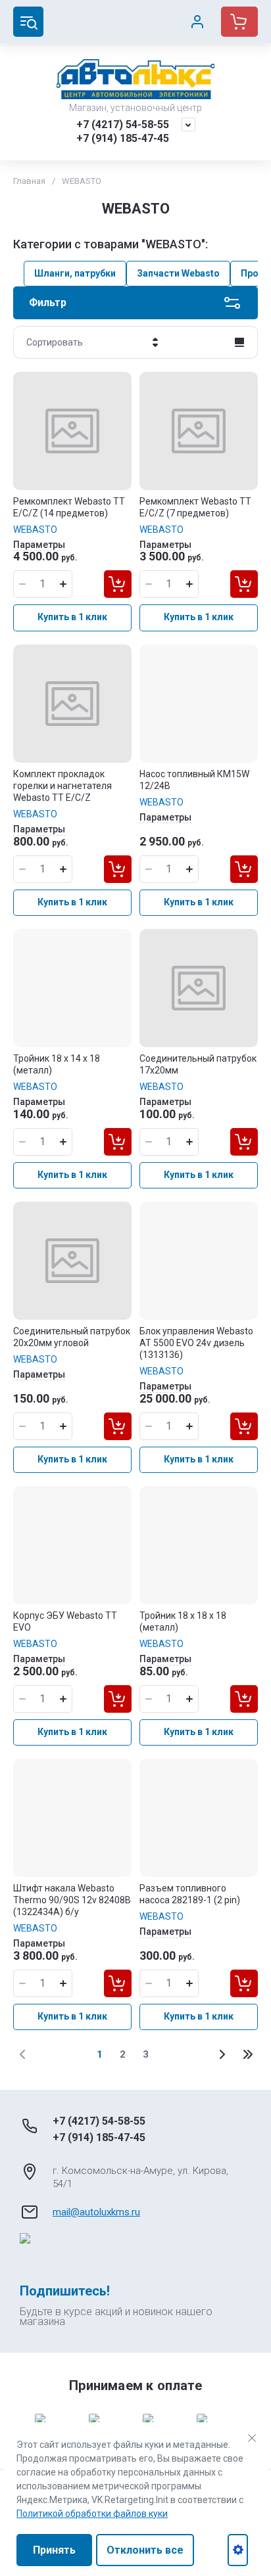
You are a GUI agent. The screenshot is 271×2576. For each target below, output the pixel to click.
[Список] (239, 342)
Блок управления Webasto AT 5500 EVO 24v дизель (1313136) (196, 1343)
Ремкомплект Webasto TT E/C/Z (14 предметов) (69, 507)
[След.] (222, 2054)
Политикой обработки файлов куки (92, 2514)
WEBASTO (35, 530)
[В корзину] (118, 584)
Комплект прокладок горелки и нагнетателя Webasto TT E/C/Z (62, 786)
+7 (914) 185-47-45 (123, 138)
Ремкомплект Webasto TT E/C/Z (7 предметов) (195, 507)
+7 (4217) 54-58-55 (123, 124)
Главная (29, 181)
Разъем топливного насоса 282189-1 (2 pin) (190, 1894)
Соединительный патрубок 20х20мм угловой (72, 1337)
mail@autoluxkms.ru (96, 2212)
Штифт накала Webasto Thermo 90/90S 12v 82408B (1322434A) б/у (72, 1900)
